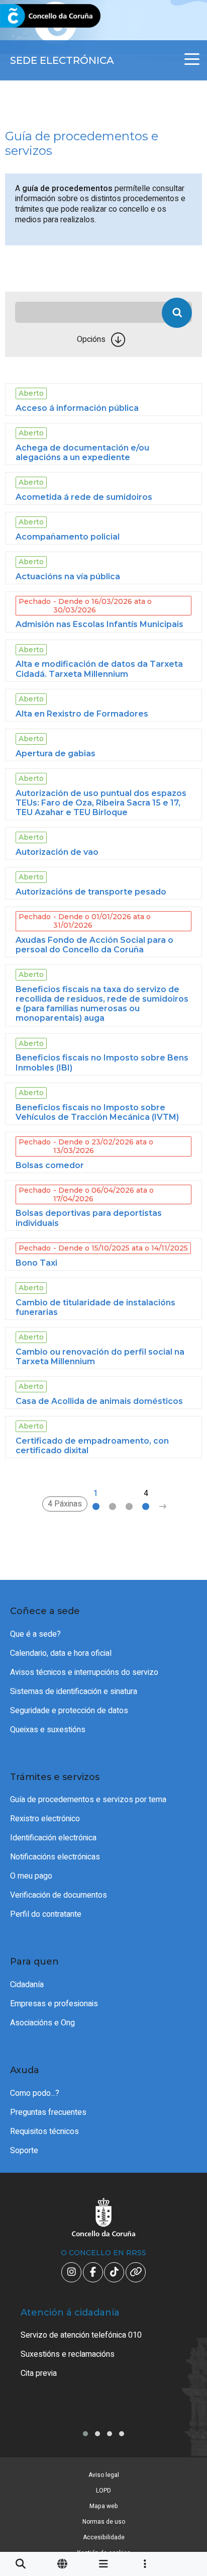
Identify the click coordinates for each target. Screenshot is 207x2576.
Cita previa (39, 2373)
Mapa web (104, 2506)
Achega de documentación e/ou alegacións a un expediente (82, 453)
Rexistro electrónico (45, 1819)
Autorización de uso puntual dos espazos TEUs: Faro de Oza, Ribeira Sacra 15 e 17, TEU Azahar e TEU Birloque (101, 803)
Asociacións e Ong (42, 2023)
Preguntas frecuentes (48, 2112)
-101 (183, 2422)
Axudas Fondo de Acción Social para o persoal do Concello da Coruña (94, 945)
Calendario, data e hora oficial (61, 1653)
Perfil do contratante (46, 1914)
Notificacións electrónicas (55, 1857)
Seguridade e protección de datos (69, 1711)
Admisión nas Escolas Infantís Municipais (99, 624)
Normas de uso (104, 2522)
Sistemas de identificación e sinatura (74, 1692)
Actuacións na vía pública (68, 576)
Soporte (24, 2151)
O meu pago (31, 1876)
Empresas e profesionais (54, 2004)
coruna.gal (31, 16)
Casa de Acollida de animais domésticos (99, 1401)
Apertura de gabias (56, 753)
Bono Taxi (36, 1263)
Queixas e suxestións (48, 1730)
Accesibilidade (104, 2537)
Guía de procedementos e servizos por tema (88, 1800)
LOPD (103, 2491)
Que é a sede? (35, 1634)
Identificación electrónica (53, 1838)
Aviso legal (104, 2475)
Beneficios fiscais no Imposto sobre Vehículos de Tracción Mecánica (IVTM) (97, 1112)
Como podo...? (35, 2093)
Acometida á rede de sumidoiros (84, 497)
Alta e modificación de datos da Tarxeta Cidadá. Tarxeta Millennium (99, 669)
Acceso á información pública (77, 408)
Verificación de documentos (59, 1895)
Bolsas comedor (50, 1165)
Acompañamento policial (68, 537)
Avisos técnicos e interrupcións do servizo (84, 1672)
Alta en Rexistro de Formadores (82, 714)
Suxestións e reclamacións (68, 2354)
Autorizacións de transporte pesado (91, 892)
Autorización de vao (57, 852)
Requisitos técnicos (44, 2131)
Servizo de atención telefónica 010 (81, 2335)
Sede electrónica (62, 60)
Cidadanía (27, 1985)
